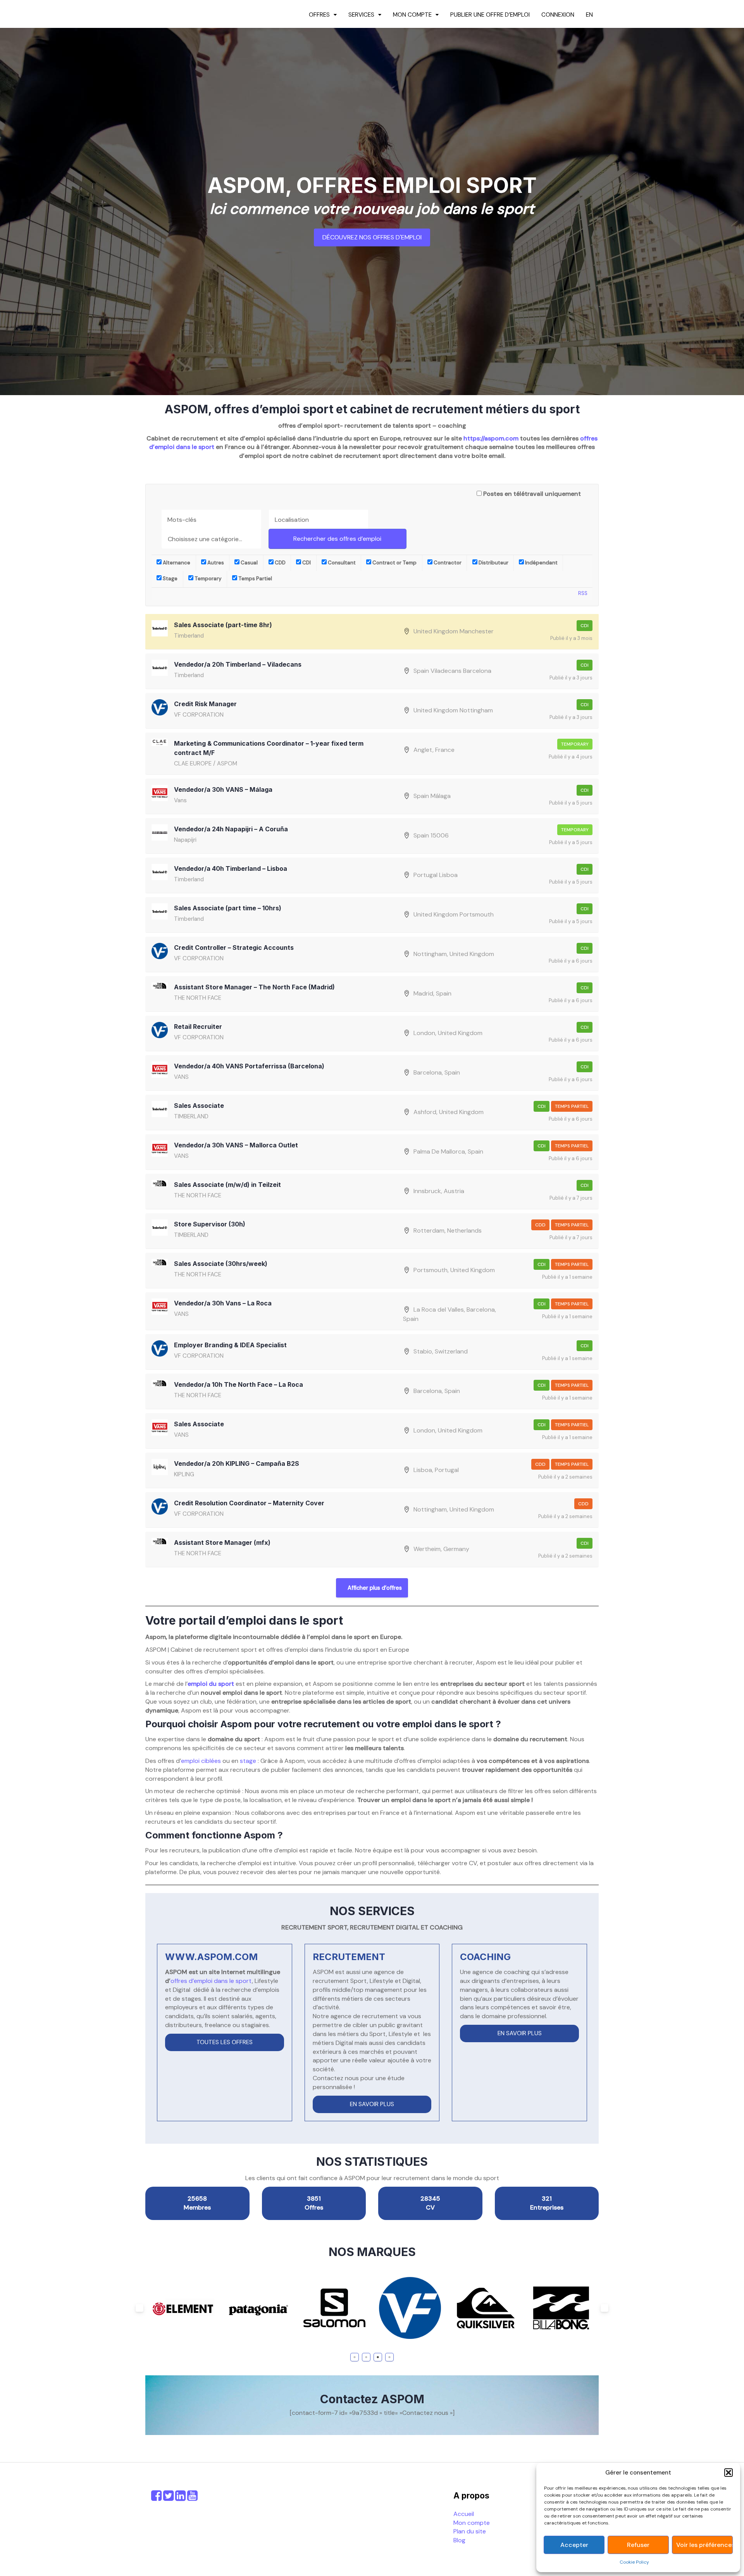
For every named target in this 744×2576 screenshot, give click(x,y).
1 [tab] (355, 2357)
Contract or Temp (394, 563)
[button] (728, 2473)
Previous (139, 2308)
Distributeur (493, 563)
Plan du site (470, 2531)
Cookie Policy (634, 2562)
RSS (583, 593)
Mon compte (412, 15)
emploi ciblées (201, 1761)
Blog (459, 2540)
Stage (170, 579)
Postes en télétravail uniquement (532, 494)
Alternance (176, 563)
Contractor (447, 563)
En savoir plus (372, 2104)
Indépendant (541, 563)
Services (361, 15)
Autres (215, 563)
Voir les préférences (704, 2545)
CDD (280, 563)
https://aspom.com (491, 438)
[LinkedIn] (180, 2498)
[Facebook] (156, 2498)
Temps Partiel (255, 579)
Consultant (341, 563)
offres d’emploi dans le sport (211, 1981)
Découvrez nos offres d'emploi (372, 237)
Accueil (464, 2514)
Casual (249, 563)
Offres (319, 15)
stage (248, 1761)
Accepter (574, 2545)
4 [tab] (390, 2357)
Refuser (638, 2545)
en (589, 15)
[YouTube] (192, 2498)
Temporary (208, 579)
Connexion (558, 15)
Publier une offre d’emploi (490, 15)
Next (604, 2308)
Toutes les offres (225, 2042)
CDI (306, 563)
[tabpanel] (183, 2308)
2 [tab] (366, 2357)
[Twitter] (168, 2498)
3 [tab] (378, 2357)
